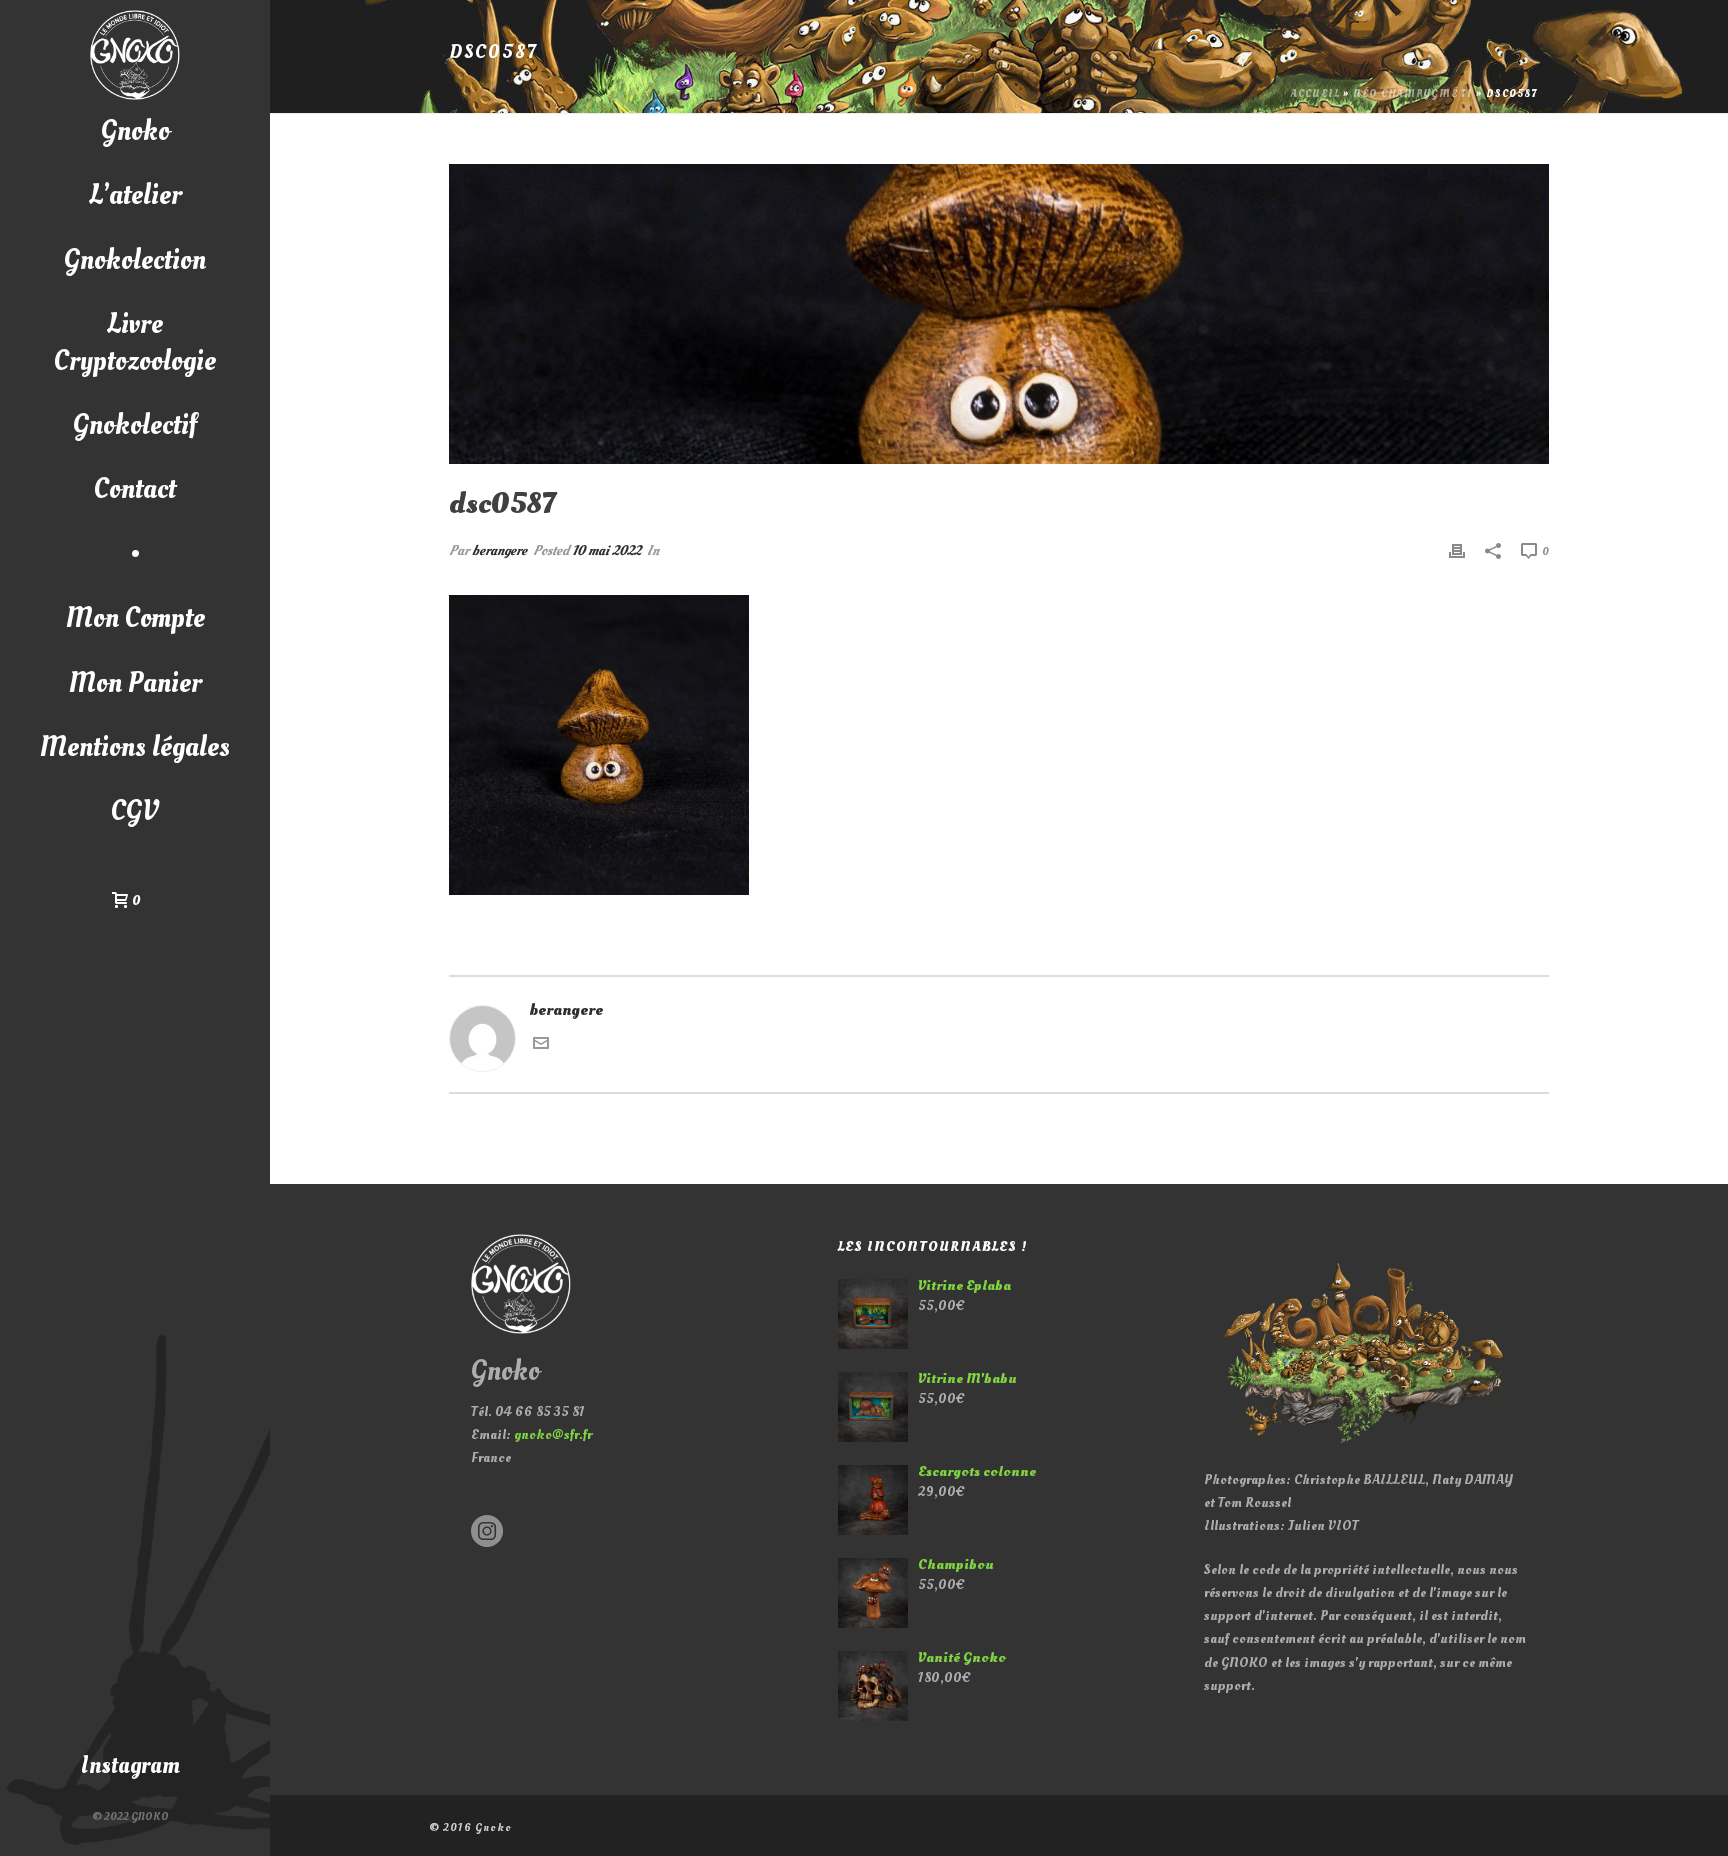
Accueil (1315, 94)
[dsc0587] (999, 314)
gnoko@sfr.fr (553, 1434)
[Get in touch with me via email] (541, 1046)
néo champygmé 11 (1413, 94)
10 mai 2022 (606, 550)
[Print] (1457, 550)
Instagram (130, 1765)
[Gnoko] (135, 55)
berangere (499, 550)
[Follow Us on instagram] (487, 1532)
